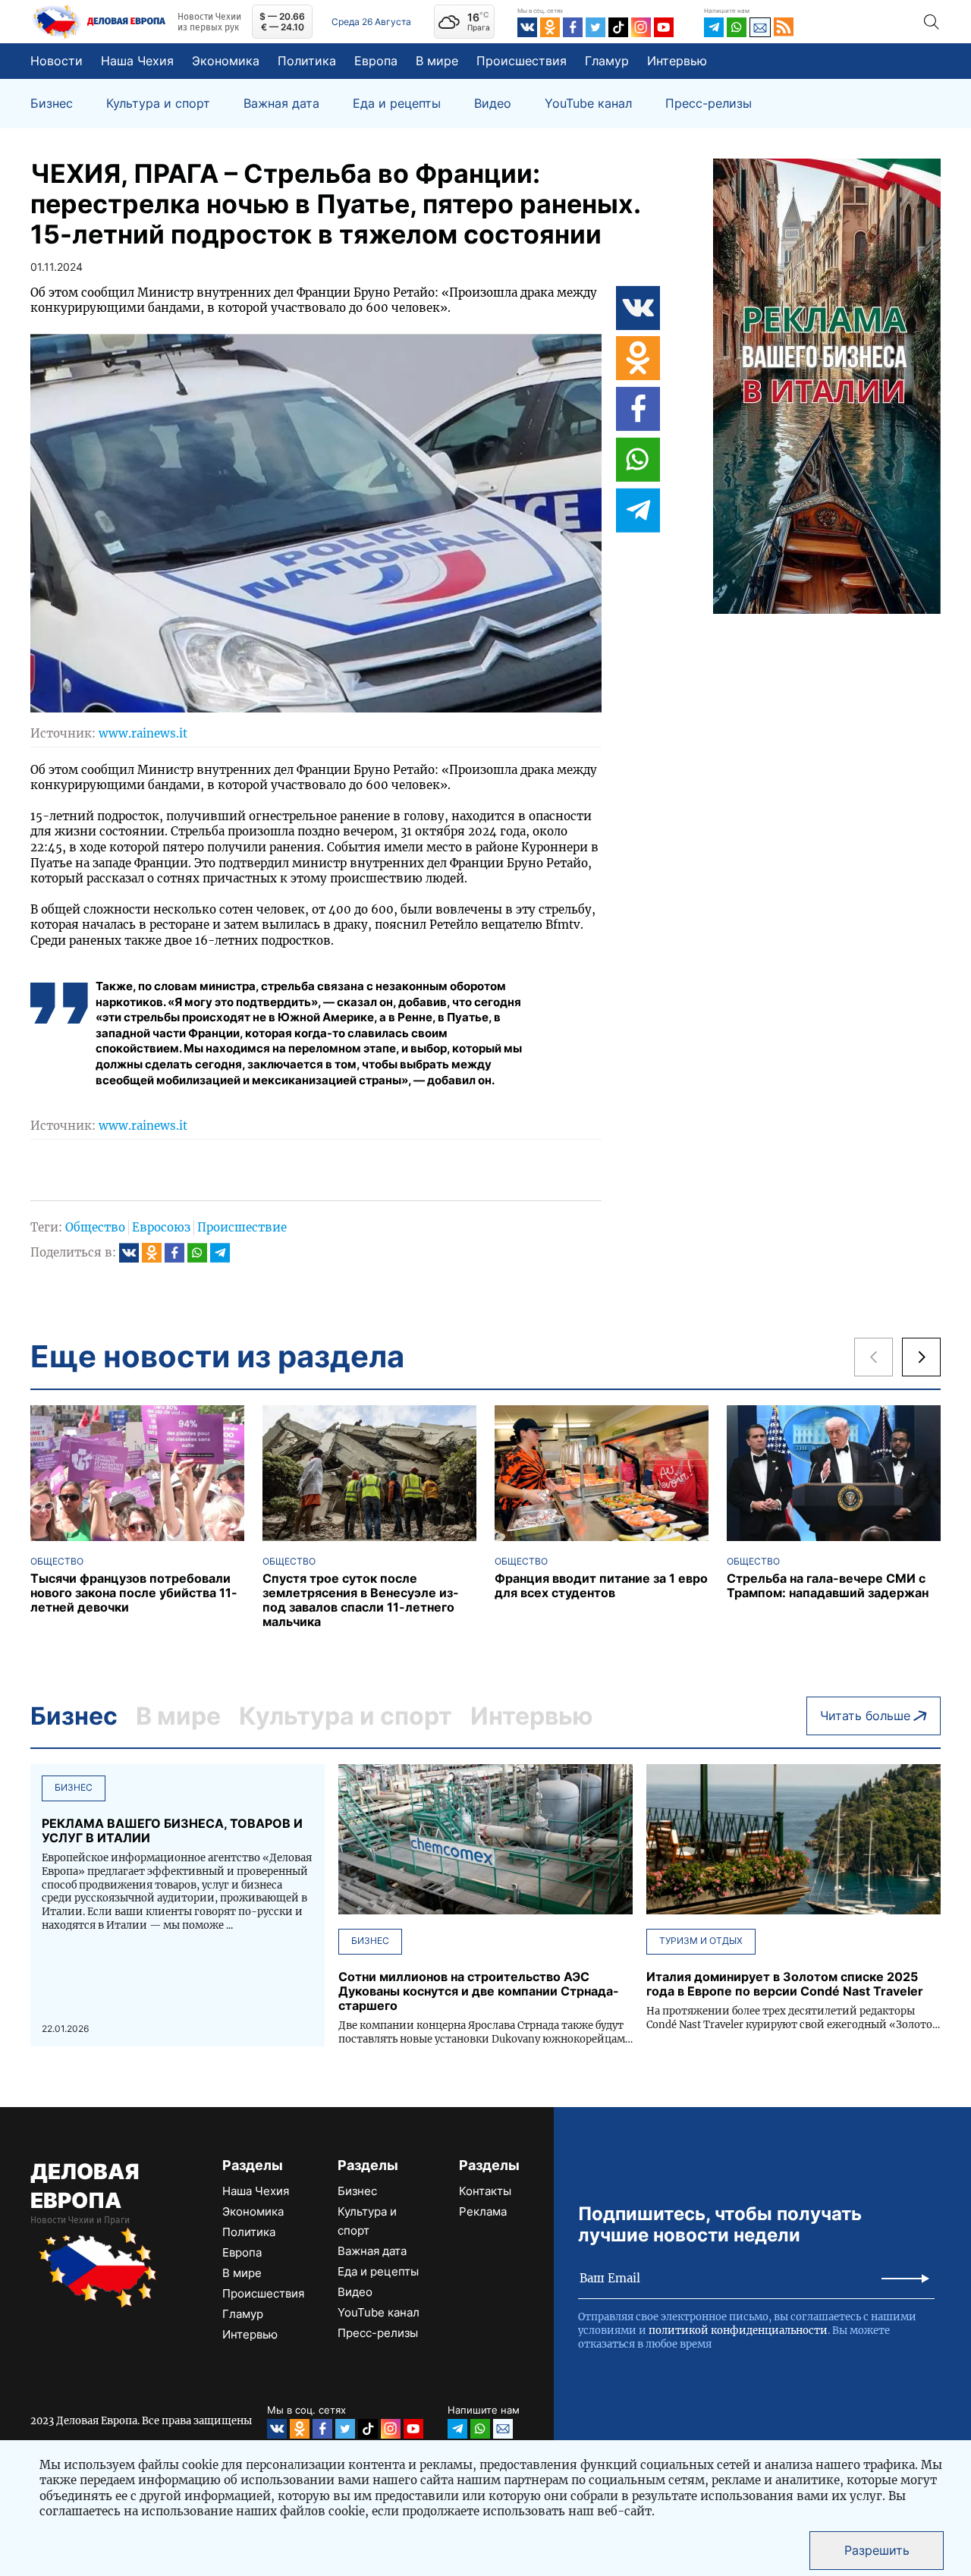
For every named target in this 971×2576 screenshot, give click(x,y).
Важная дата (281, 104)
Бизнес (52, 104)
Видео (493, 104)
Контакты (485, 2191)
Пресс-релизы (709, 104)
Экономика (226, 61)
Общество (95, 1227)
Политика (307, 61)
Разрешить (877, 2550)
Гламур (607, 61)
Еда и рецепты (397, 104)
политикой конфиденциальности (738, 2331)
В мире (437, 61)
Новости (57, 61)
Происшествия (522, 61)
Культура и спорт (158, 104)
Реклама (483, 2211)
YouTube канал (588, 104)
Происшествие (242, 1227)
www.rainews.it (143, 733)
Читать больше (865, 1716)
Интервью (677, 61)
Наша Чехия (137, 61)
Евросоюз (161, 1227)
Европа (376, 61)
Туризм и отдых (701, 1941)
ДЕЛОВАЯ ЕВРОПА (85, 2186)
